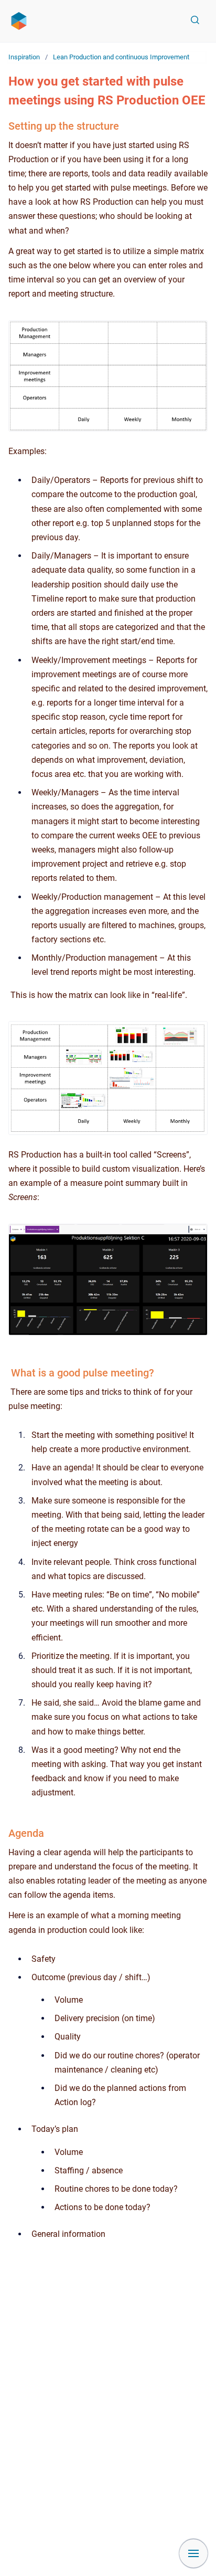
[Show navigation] (193, 2553)
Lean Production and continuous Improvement (121, 57)
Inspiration (24, 57)
